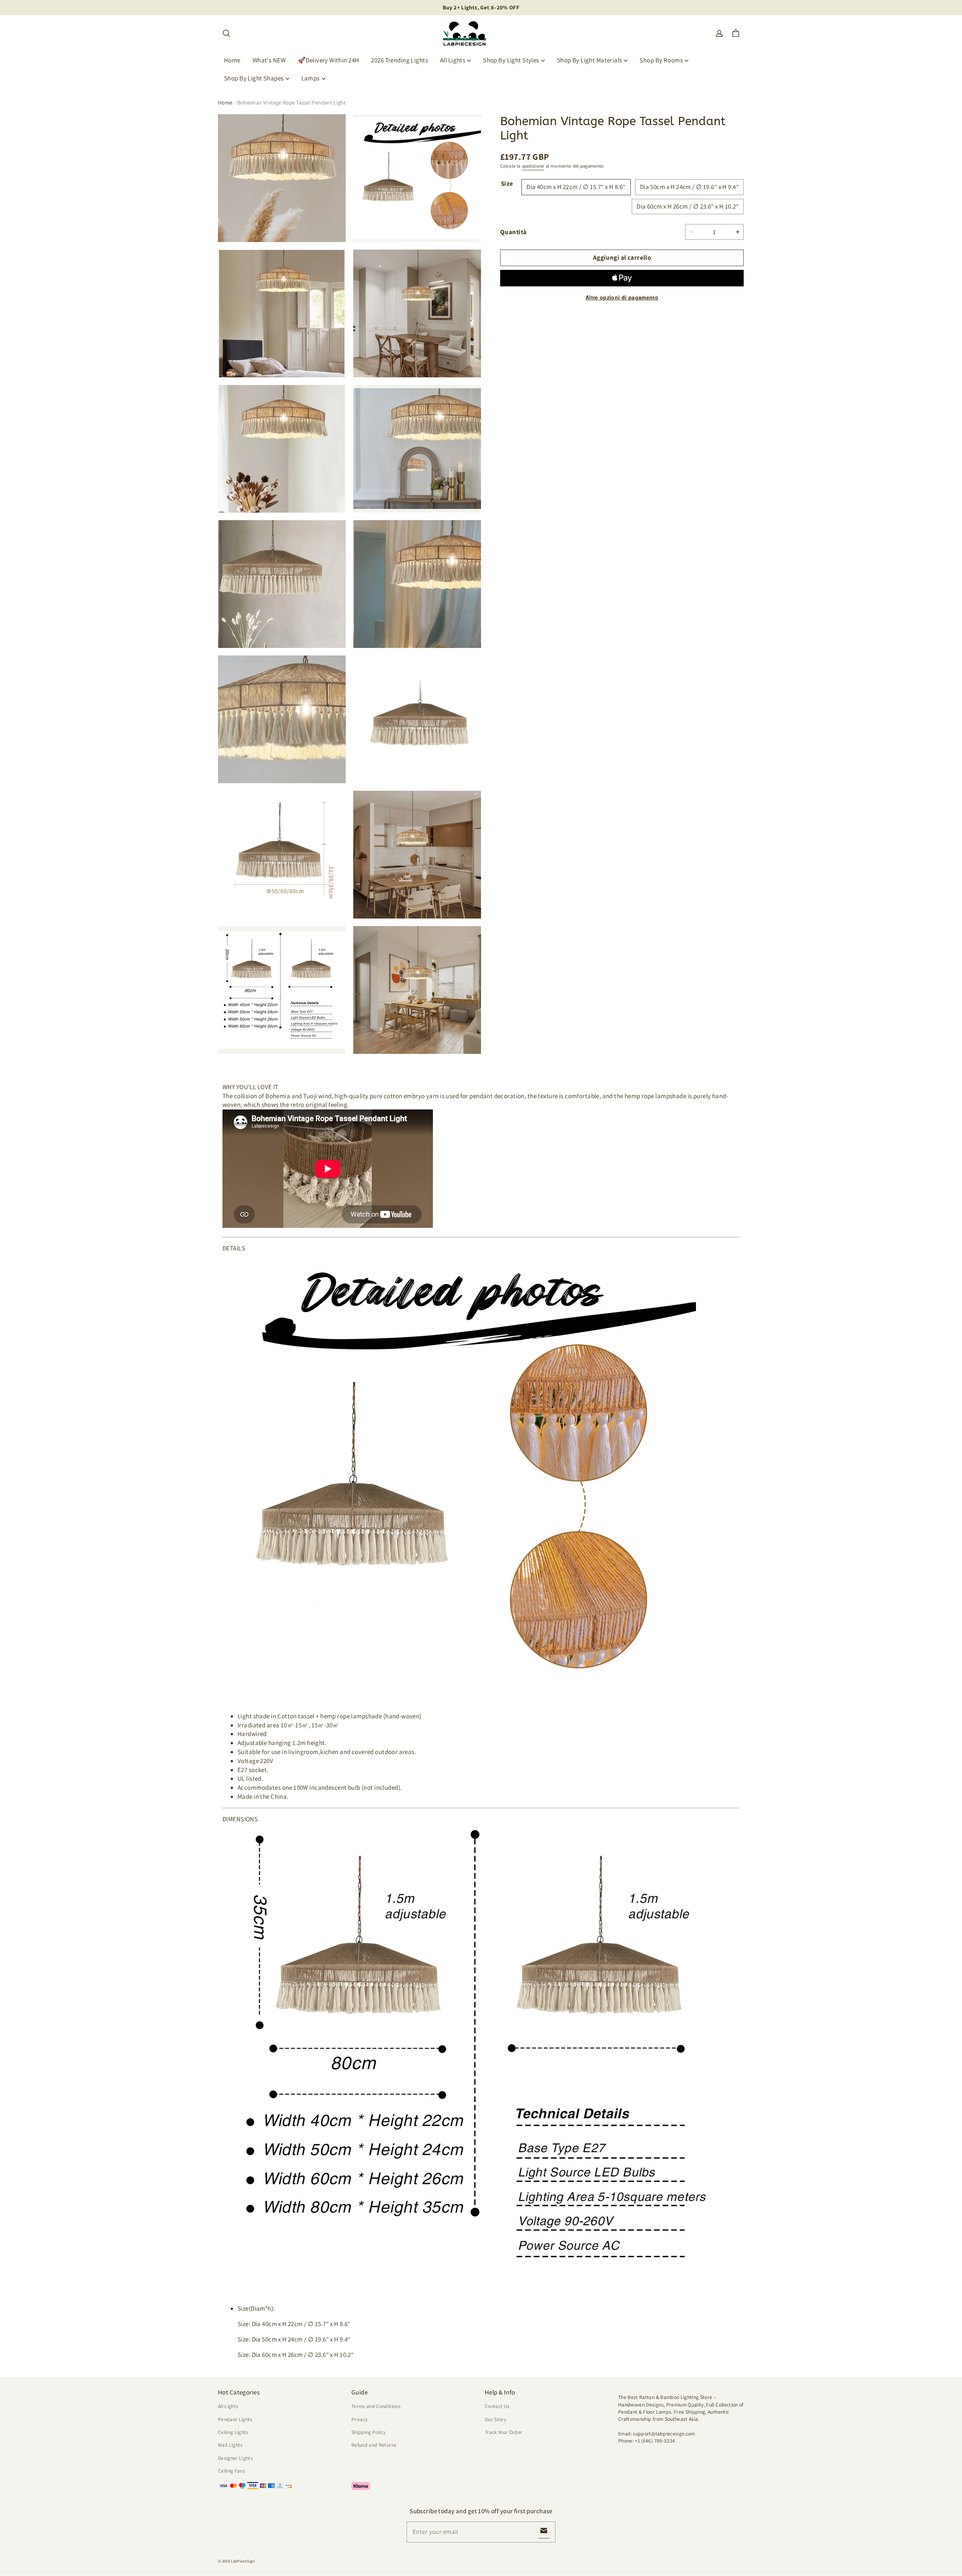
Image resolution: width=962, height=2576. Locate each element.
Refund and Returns (374, 2445)
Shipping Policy (368, 2432)
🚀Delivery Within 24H (328, 60)
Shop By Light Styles (511, 60)
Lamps (311, 78)
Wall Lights (230, 2445)
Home (232, 60)
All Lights (453, 60)
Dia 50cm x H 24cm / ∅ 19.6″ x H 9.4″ (689, 187)
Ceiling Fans (231, 2471)
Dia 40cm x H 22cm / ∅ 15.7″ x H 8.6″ (576, 187)
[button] (226, 33)
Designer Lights (235, 2458)
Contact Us (497, 2406)
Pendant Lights (235, 2419)
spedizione (533, 166)
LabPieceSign (243, 2561)
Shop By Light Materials (590, 60)
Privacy (359, 2419)
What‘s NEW (269, 60)
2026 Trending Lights (399, 60)
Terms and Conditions (376, 2406)
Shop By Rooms (661, 60)
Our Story (495, 2419)
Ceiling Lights (233, 2432)
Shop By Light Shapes (254, 78)
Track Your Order (504, 2432)
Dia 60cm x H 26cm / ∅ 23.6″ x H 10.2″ (688, 206)
